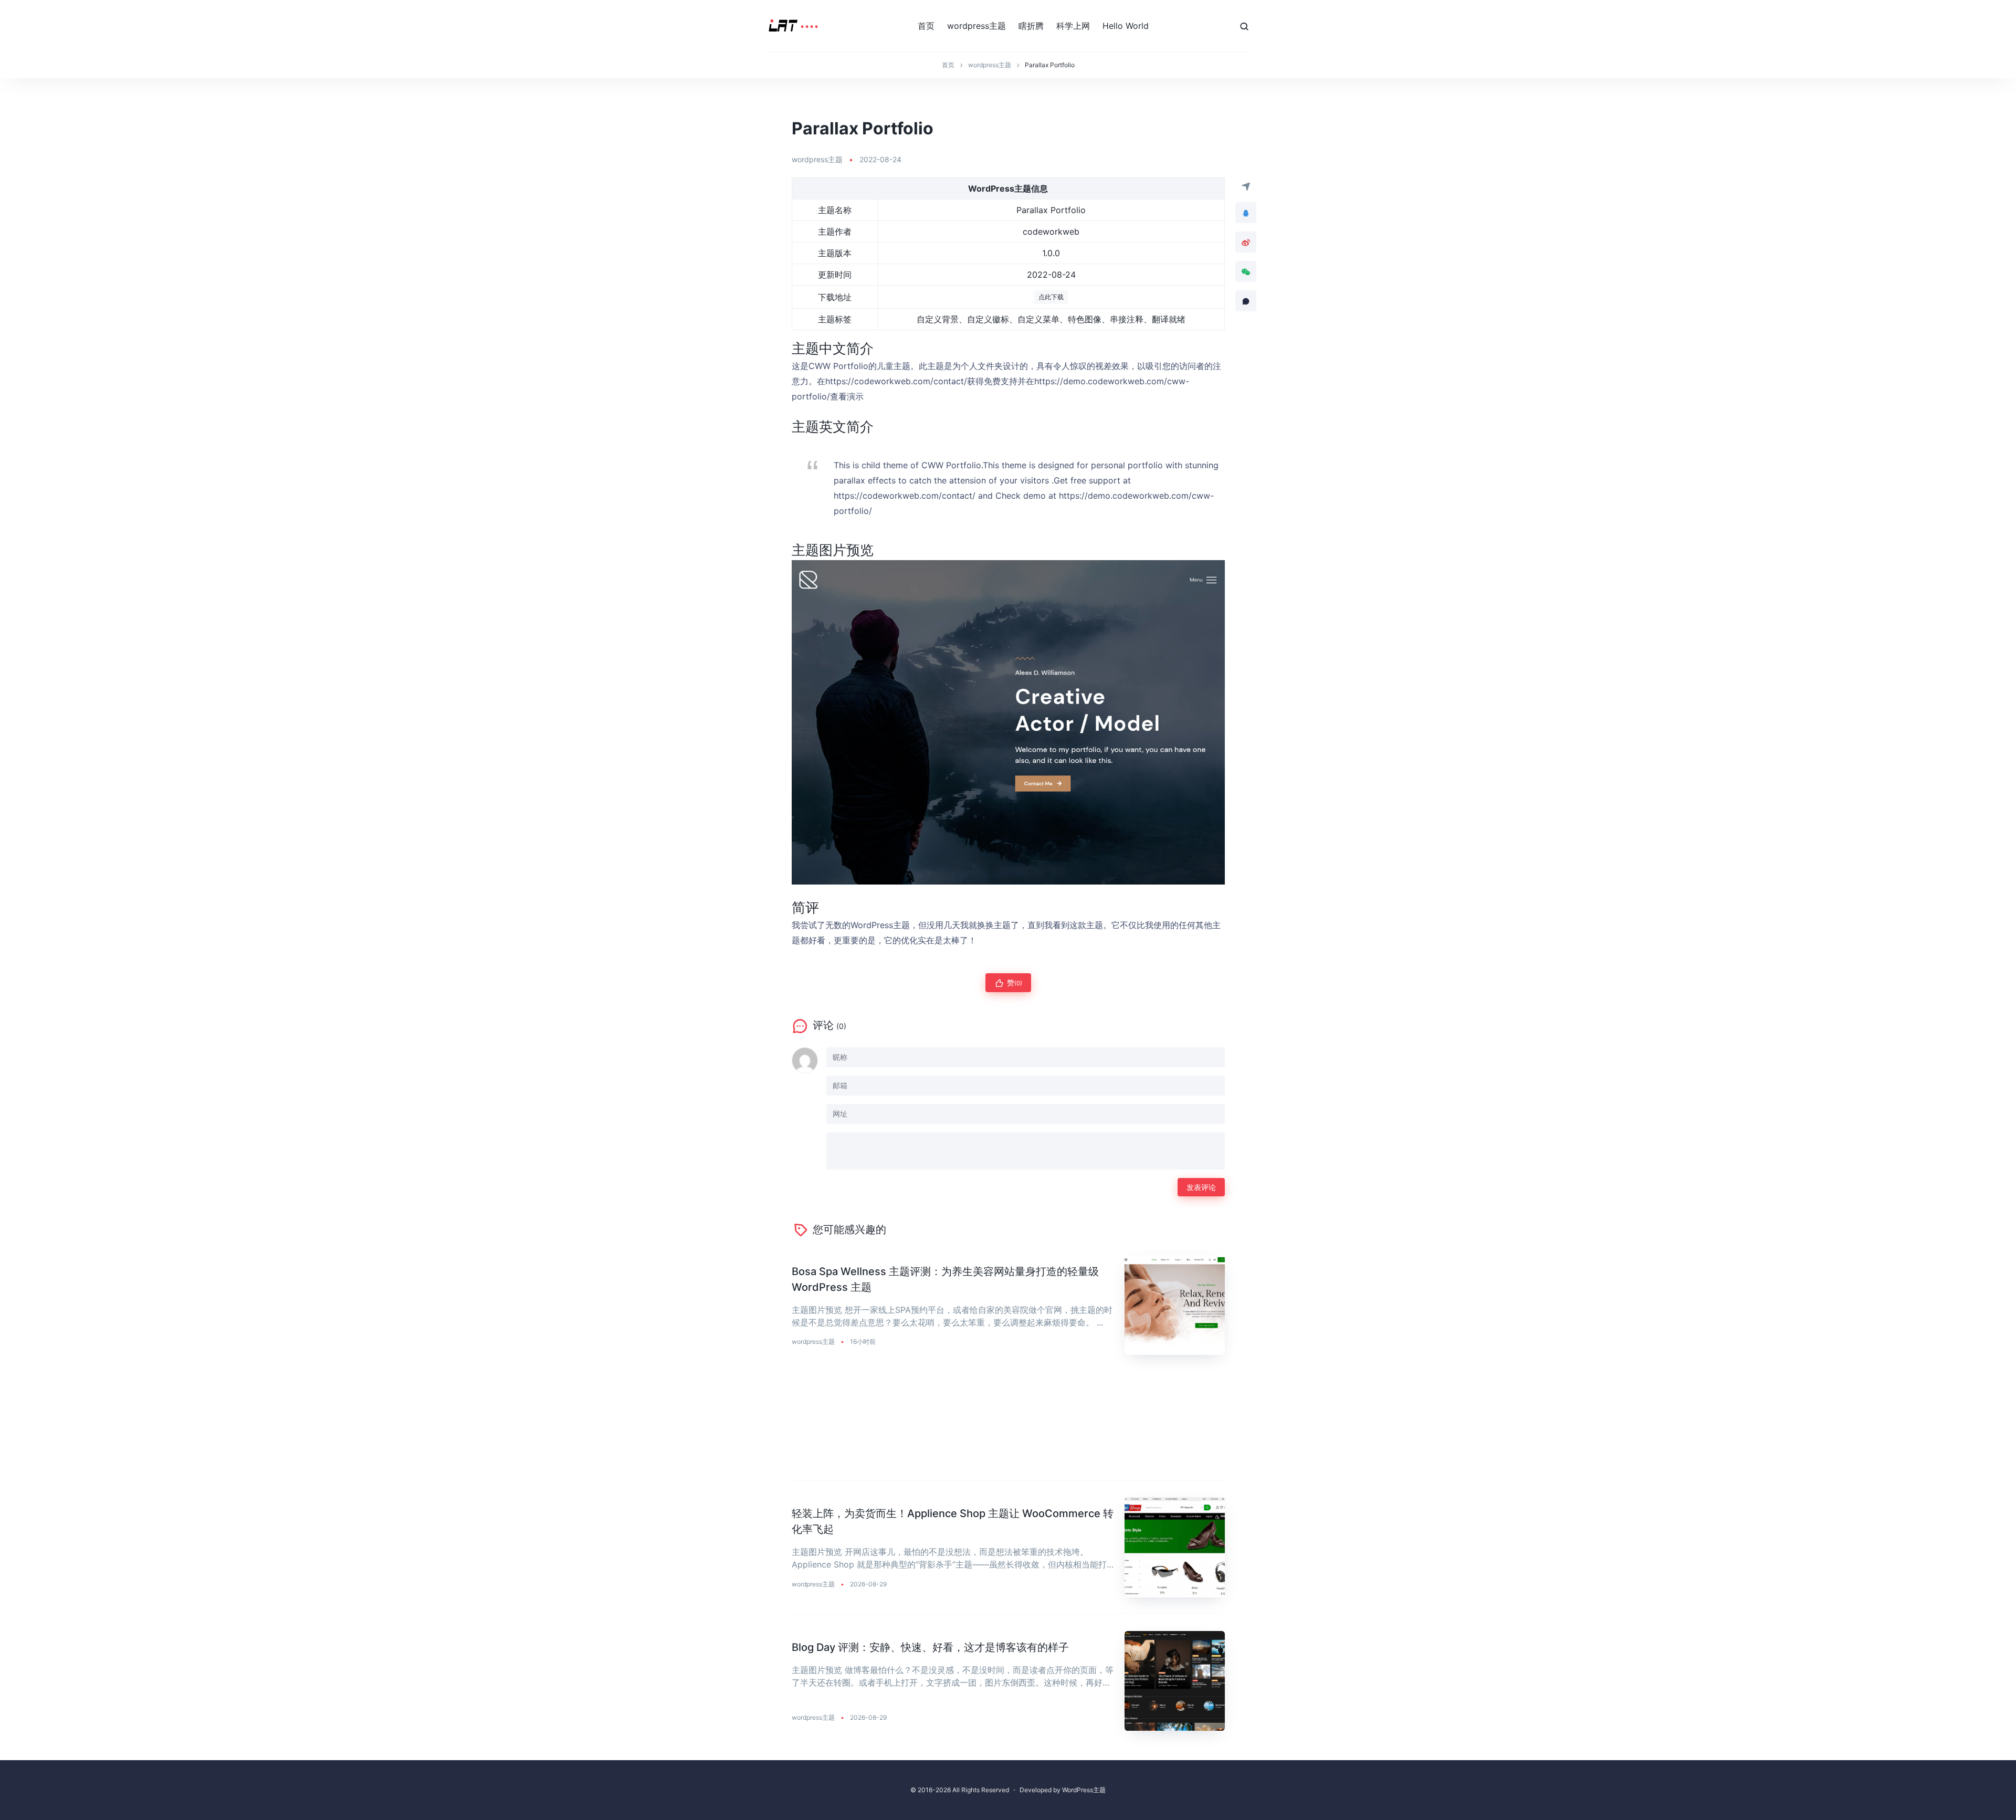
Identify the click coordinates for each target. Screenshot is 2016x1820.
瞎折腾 (1031, 26)
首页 (926, 26)
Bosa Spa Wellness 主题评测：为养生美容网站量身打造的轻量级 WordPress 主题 (945, 1279)
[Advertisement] (1008, 1426)
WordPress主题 (1084, 1790)
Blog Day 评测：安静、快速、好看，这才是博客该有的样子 (930, 1647)
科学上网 (1073, 26)
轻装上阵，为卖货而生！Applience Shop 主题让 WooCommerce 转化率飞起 (953, 1521)
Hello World (1126, 26)
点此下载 (1051, 297)
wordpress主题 (976, 26)
